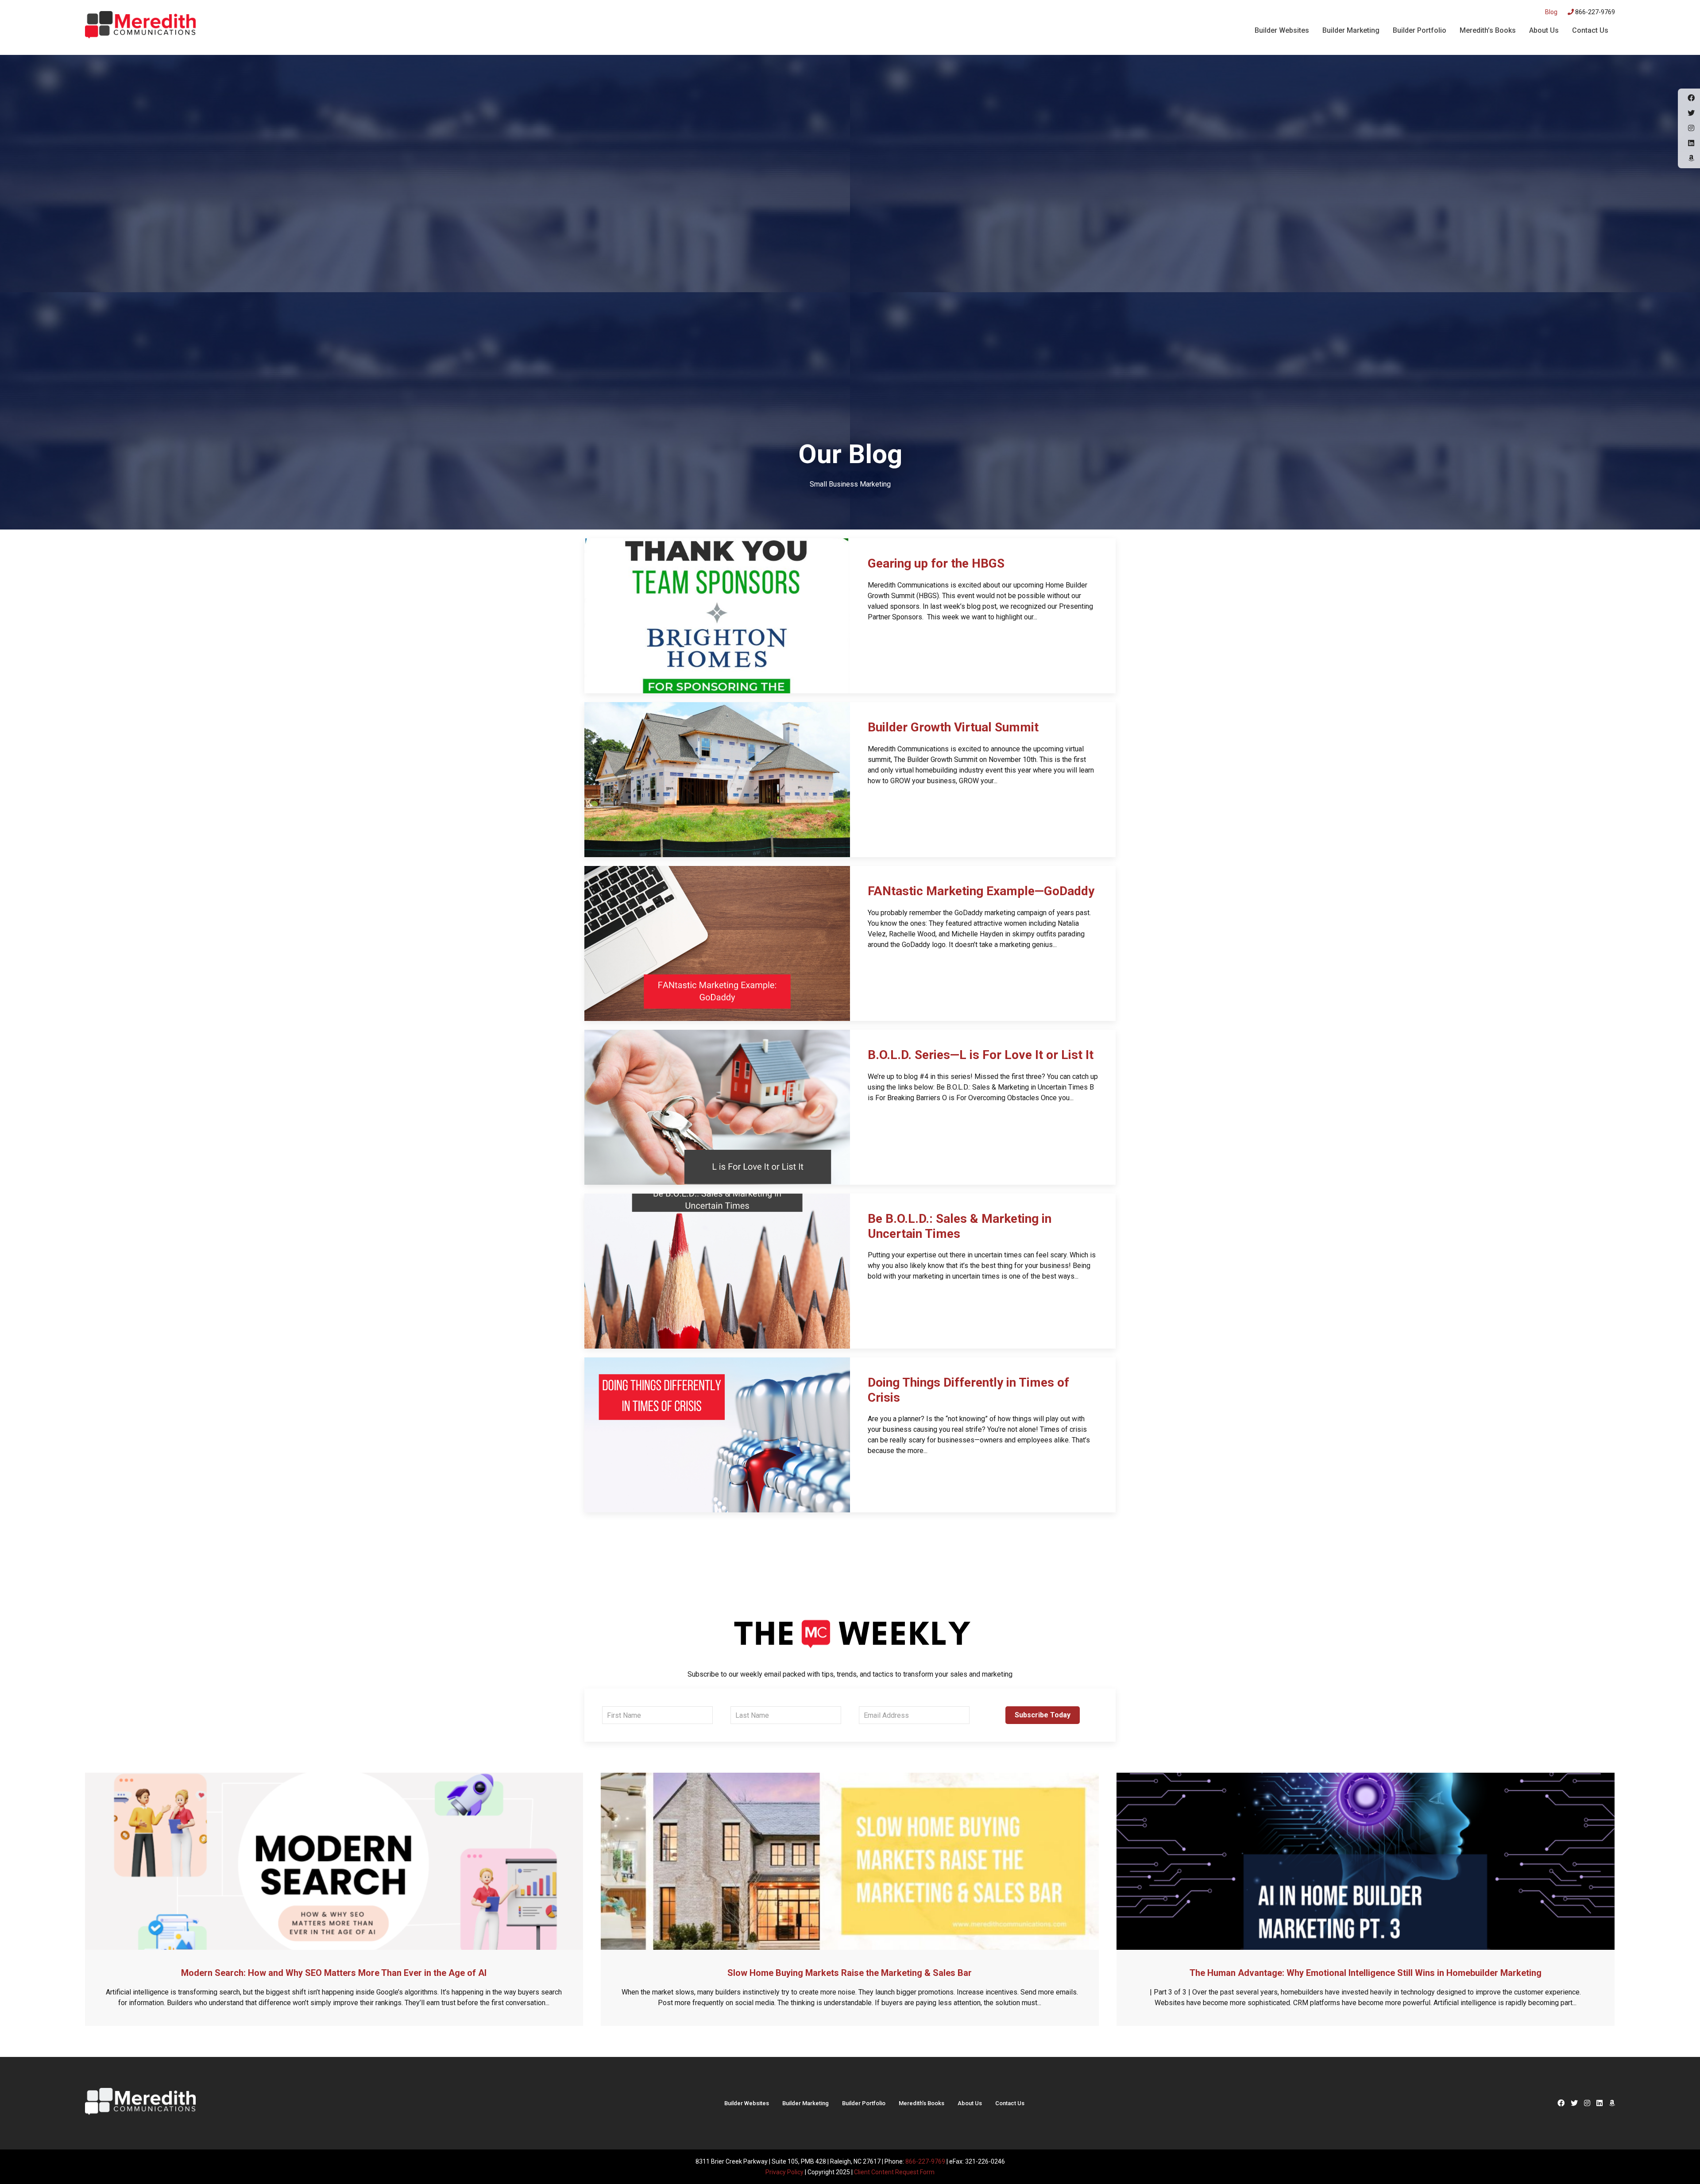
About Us (1544, 30)
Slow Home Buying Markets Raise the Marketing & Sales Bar (850, 1973)
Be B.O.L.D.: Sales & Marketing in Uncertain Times (960, 1226)
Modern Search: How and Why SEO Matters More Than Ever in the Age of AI (334, 1973)
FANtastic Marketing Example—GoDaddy (981, 891)
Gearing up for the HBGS (936, 563)
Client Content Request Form (894, 2172)
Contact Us (1590, 30)
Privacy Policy (784, 2172)
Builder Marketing (1351, 30)
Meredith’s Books (1488, 30)
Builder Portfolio (1420, 30)
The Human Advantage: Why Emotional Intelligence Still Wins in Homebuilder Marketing (1366, 1973)
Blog (1551, 12)
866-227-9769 (1594, 12)
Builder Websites (1282, 30)
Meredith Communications (140, 26)
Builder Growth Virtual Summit (953, 727)
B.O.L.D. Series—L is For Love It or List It (981, 1055)
